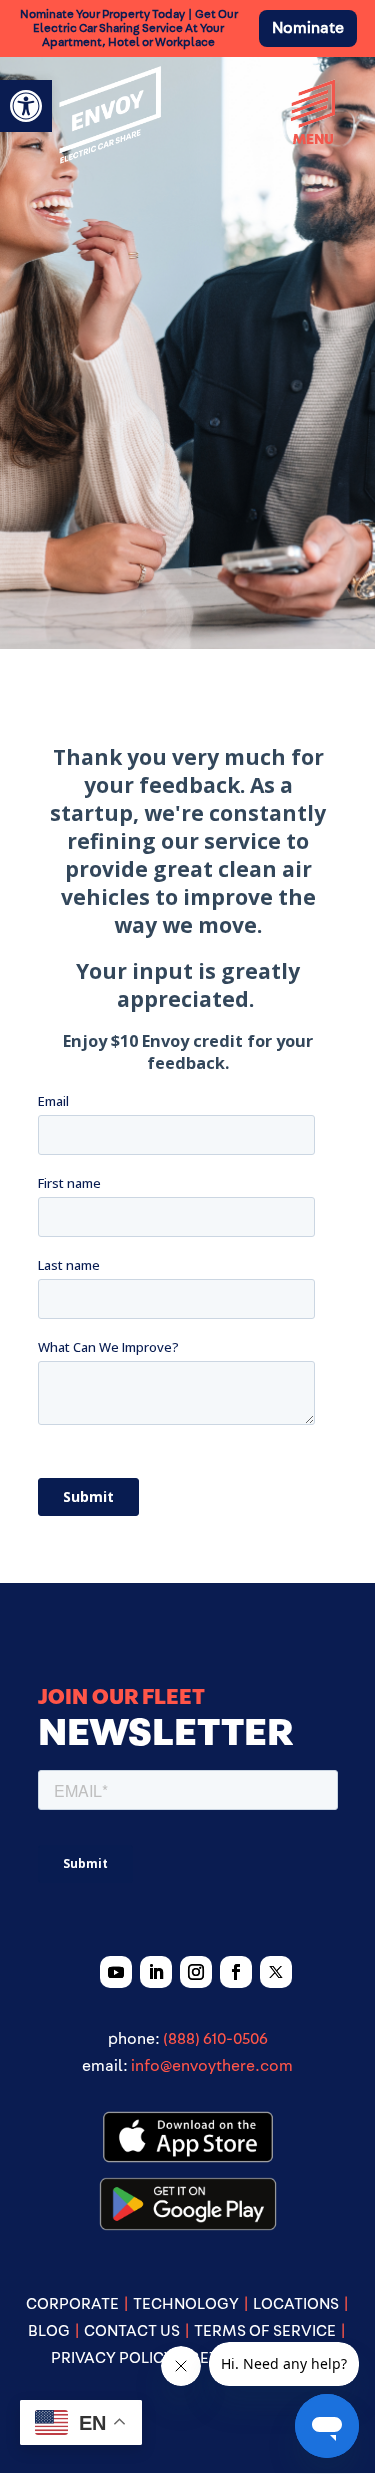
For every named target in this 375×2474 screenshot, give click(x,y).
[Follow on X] (276, 1972)
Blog (49, 2331)
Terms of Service (265, 2331)
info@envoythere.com (212, 2066)
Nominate (308, 28)
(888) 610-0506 (215, 2039)
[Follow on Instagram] (196, 1972)
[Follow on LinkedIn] (156, 1972)
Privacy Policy (112, 2358)
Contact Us (132, 2331)
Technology (186, 2304)
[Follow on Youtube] (116, 1972)
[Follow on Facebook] (236, 1972)
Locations (296, 2304)
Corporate (72, 2304)
